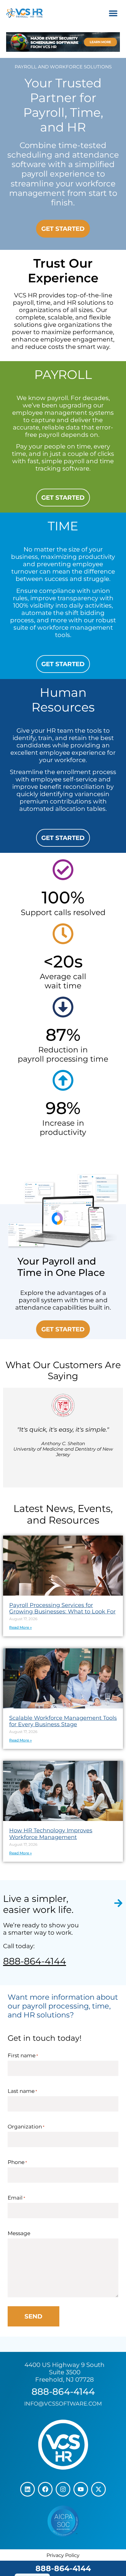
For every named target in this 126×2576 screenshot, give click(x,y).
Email (16, 2198)
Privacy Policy (63, 2555)
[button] (113, 13)
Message (19, 2233)
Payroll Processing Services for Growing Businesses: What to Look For (62, 1609)
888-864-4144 (63, 2568)
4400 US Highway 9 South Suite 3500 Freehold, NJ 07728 (65, 2372)
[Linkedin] (28, 2489)
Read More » (20, 1627)
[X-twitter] (98, 2489)
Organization (26, 2127)
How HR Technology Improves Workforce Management (51, 1834)
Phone (17, 2162)
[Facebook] (45, 2489)
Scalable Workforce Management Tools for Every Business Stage (63, 1721)
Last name (22, 2091)
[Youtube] (81, 2489)
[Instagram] (63, 2489)
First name (23, 2056)
